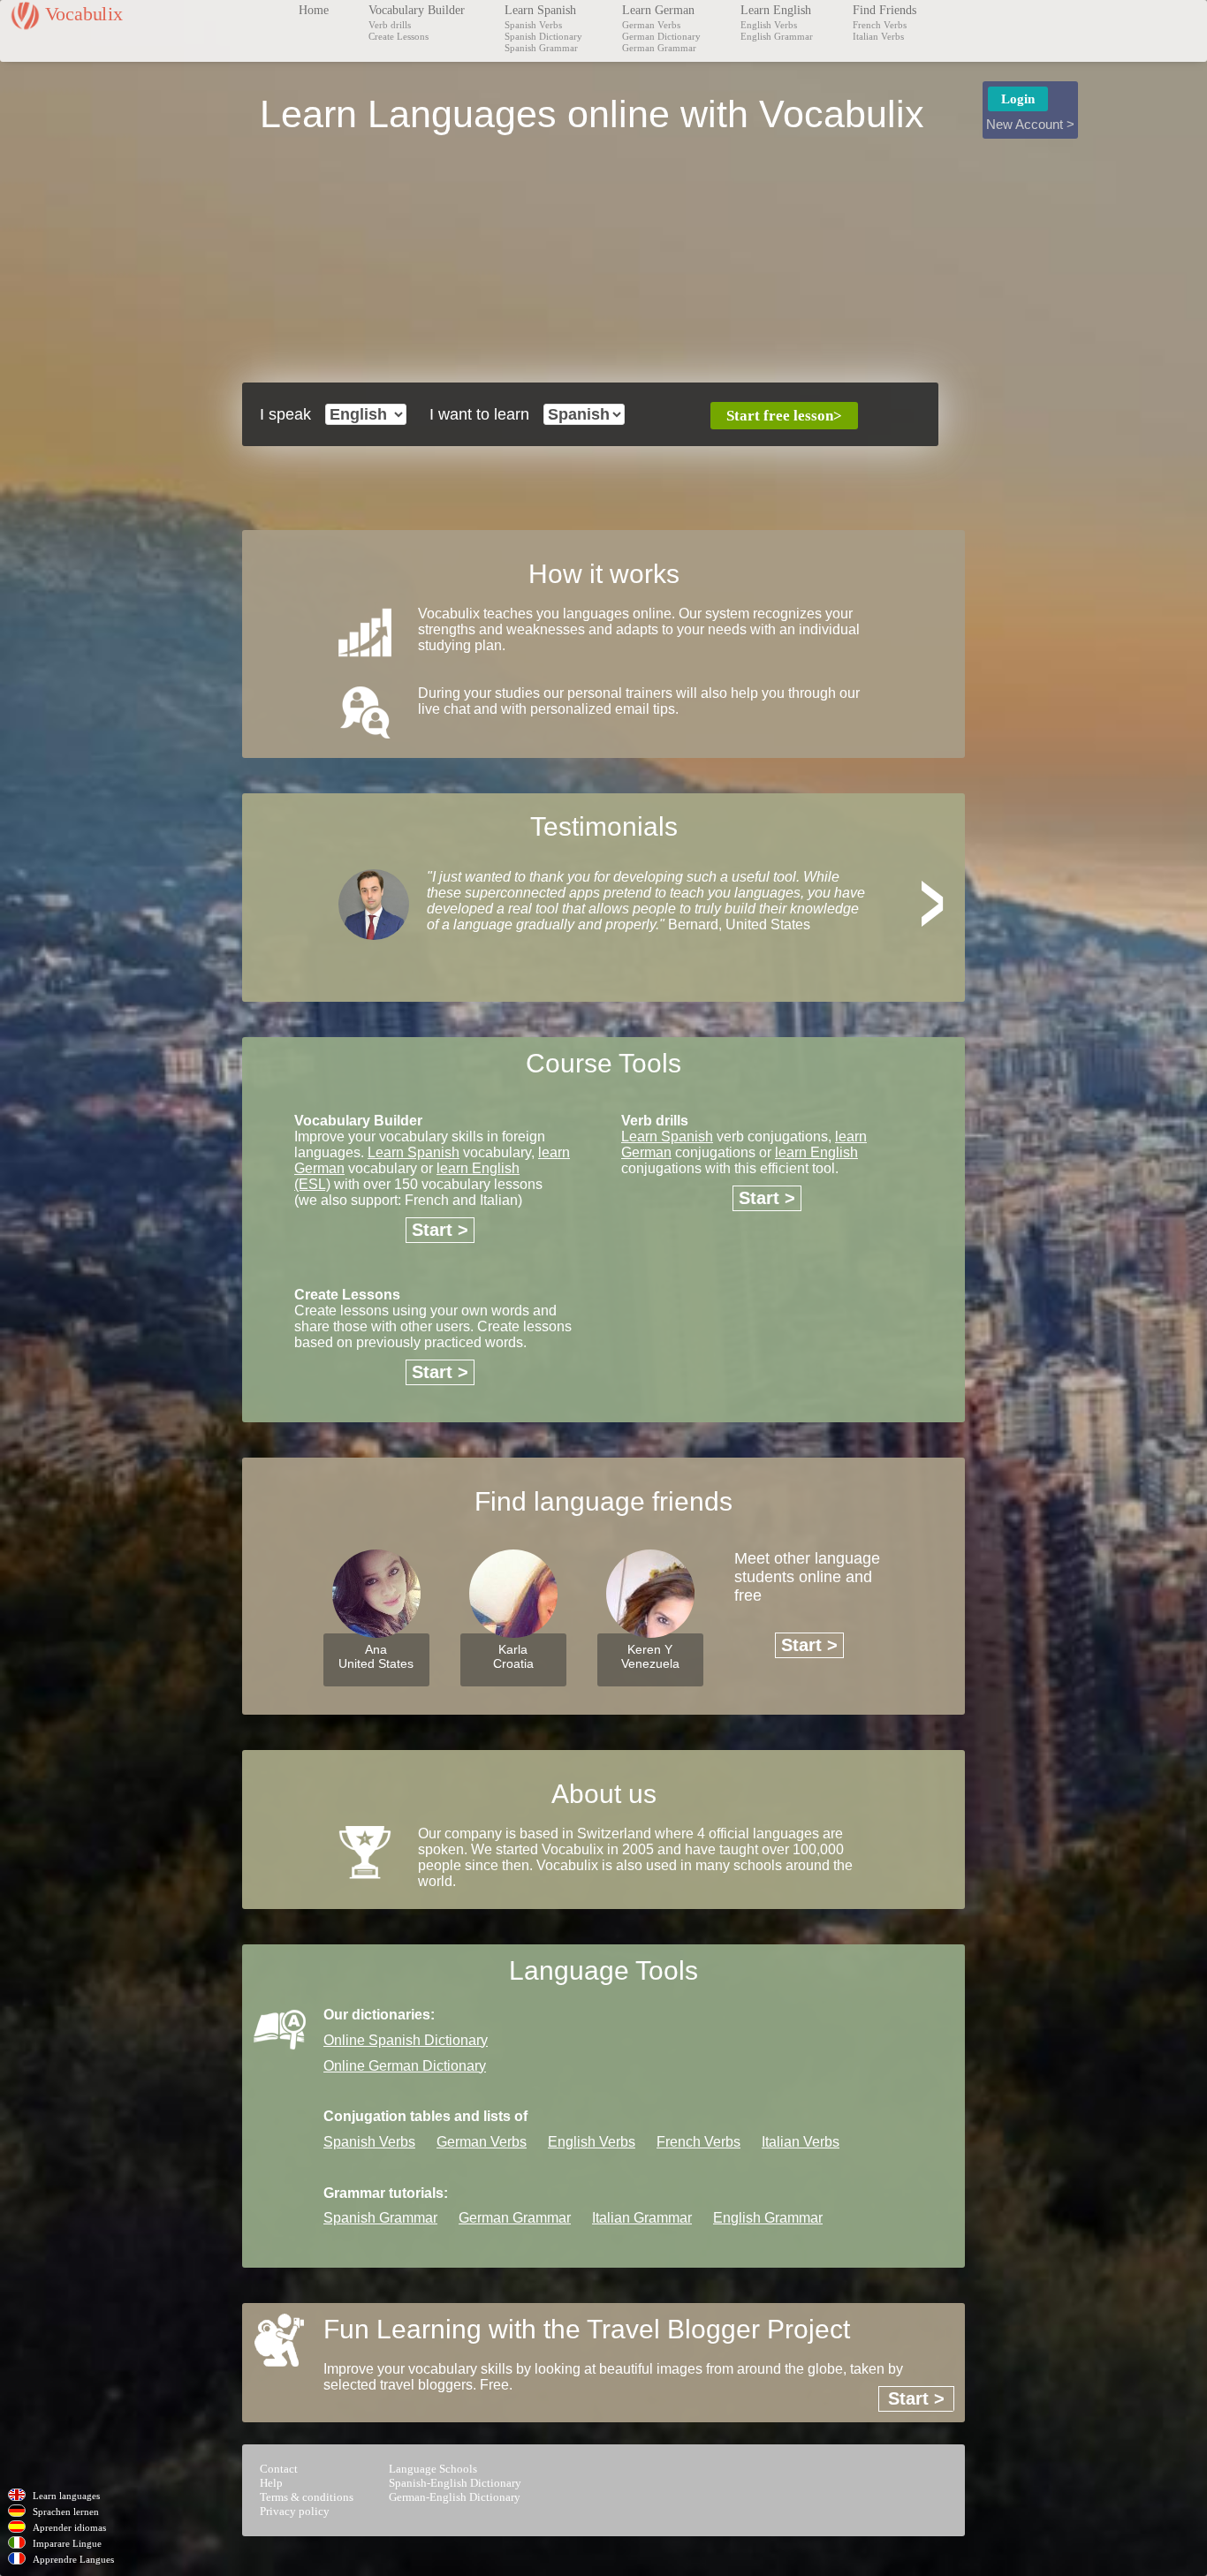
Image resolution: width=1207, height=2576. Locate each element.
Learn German (658, 10)
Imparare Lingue (67, 2543)
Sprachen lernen (66, 2512)
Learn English (776, 10)
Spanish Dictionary (543, 36)
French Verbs (880, 25)
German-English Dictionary (455, 2497)
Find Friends (884, 10)
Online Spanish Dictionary (406, 2040)
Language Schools (433, 2469)
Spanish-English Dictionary (455, 2483)
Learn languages (66, 2496)
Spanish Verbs (533, 25)
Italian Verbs (878, 36)
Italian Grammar (642, 2218)
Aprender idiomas (69, 2527)
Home (314, 10)
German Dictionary (661, 36)
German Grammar (659, 48)
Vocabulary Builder (417, 10)
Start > (440, 1230)
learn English (816, 1152)
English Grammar (777, 36)
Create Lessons (399, 36)
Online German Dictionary (405, 2066)
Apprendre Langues (73, 2559)
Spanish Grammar (541, 48)
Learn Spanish (540, 10)
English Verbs (769, 25)
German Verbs (651, 25)
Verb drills (390, 25)
